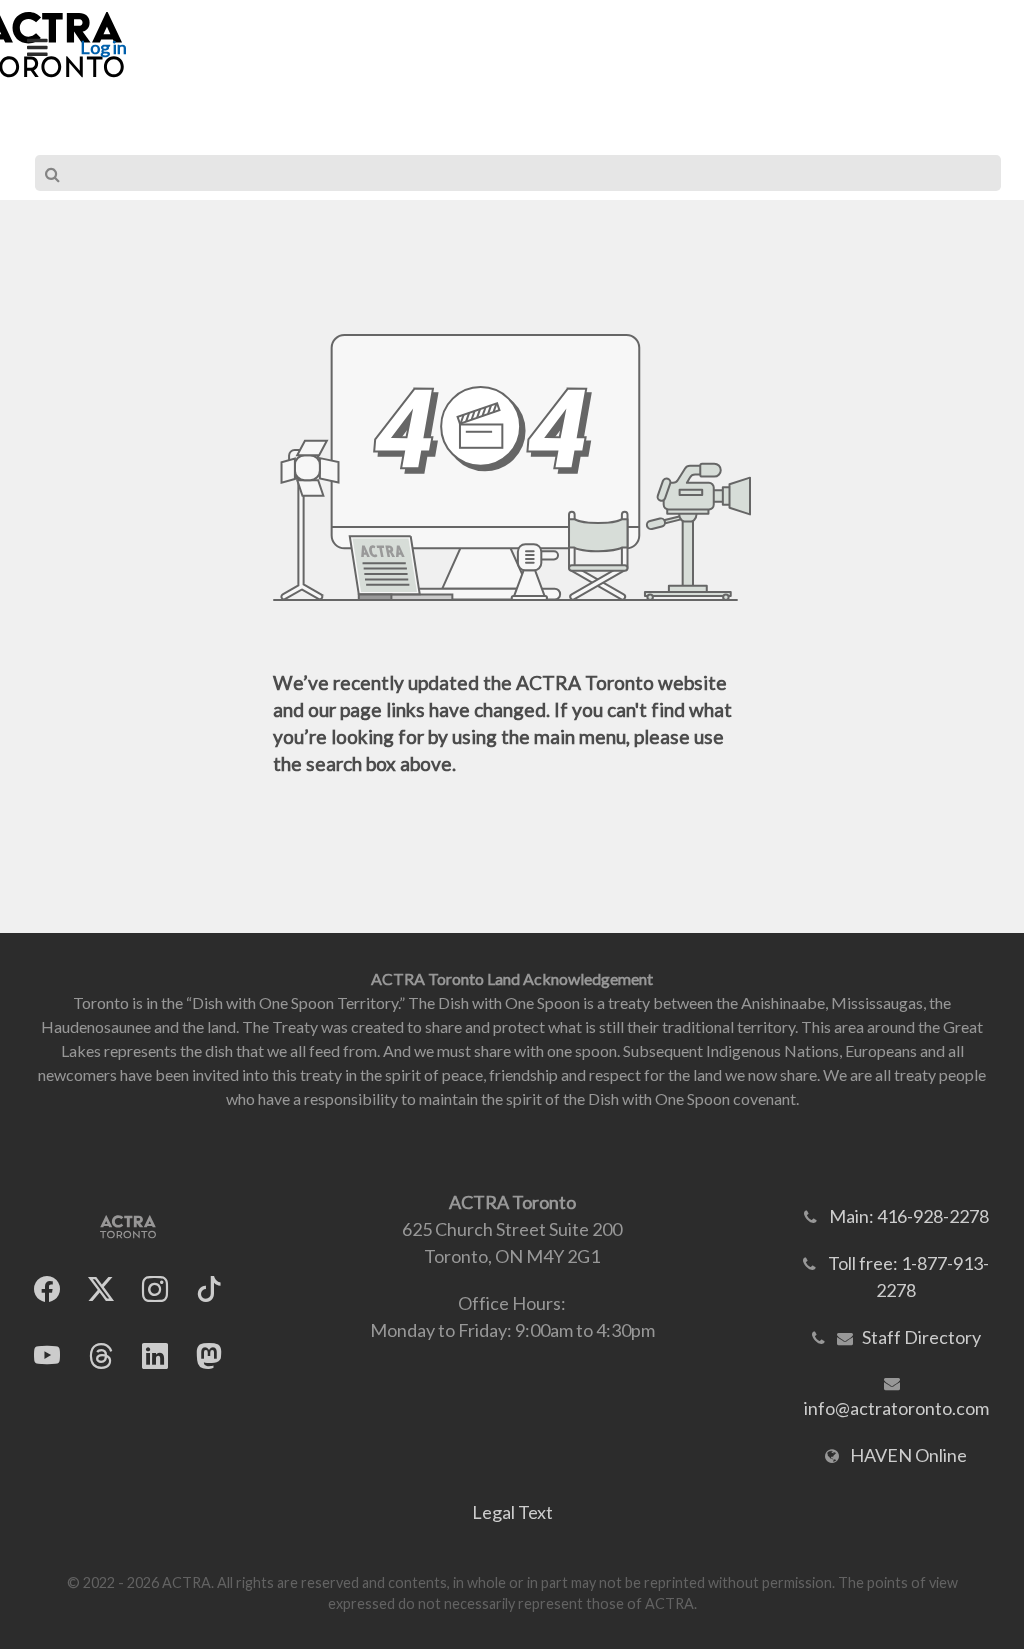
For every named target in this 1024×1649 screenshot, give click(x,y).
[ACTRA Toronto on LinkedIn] (155, 1355)
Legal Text (512, 1512)
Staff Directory (921, 1337)
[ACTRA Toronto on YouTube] (47, 1355)
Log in (103, 47)
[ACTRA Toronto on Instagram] (155, 1288)
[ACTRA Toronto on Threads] (101, 1355)
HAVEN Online (908, 1455)
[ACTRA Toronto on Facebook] (47, 1288)
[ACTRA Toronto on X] (101, 1288)
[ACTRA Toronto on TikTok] (209, 1288)
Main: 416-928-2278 (909, 1216)
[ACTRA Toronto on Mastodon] (209, 1355)
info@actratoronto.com (896, 1408)
